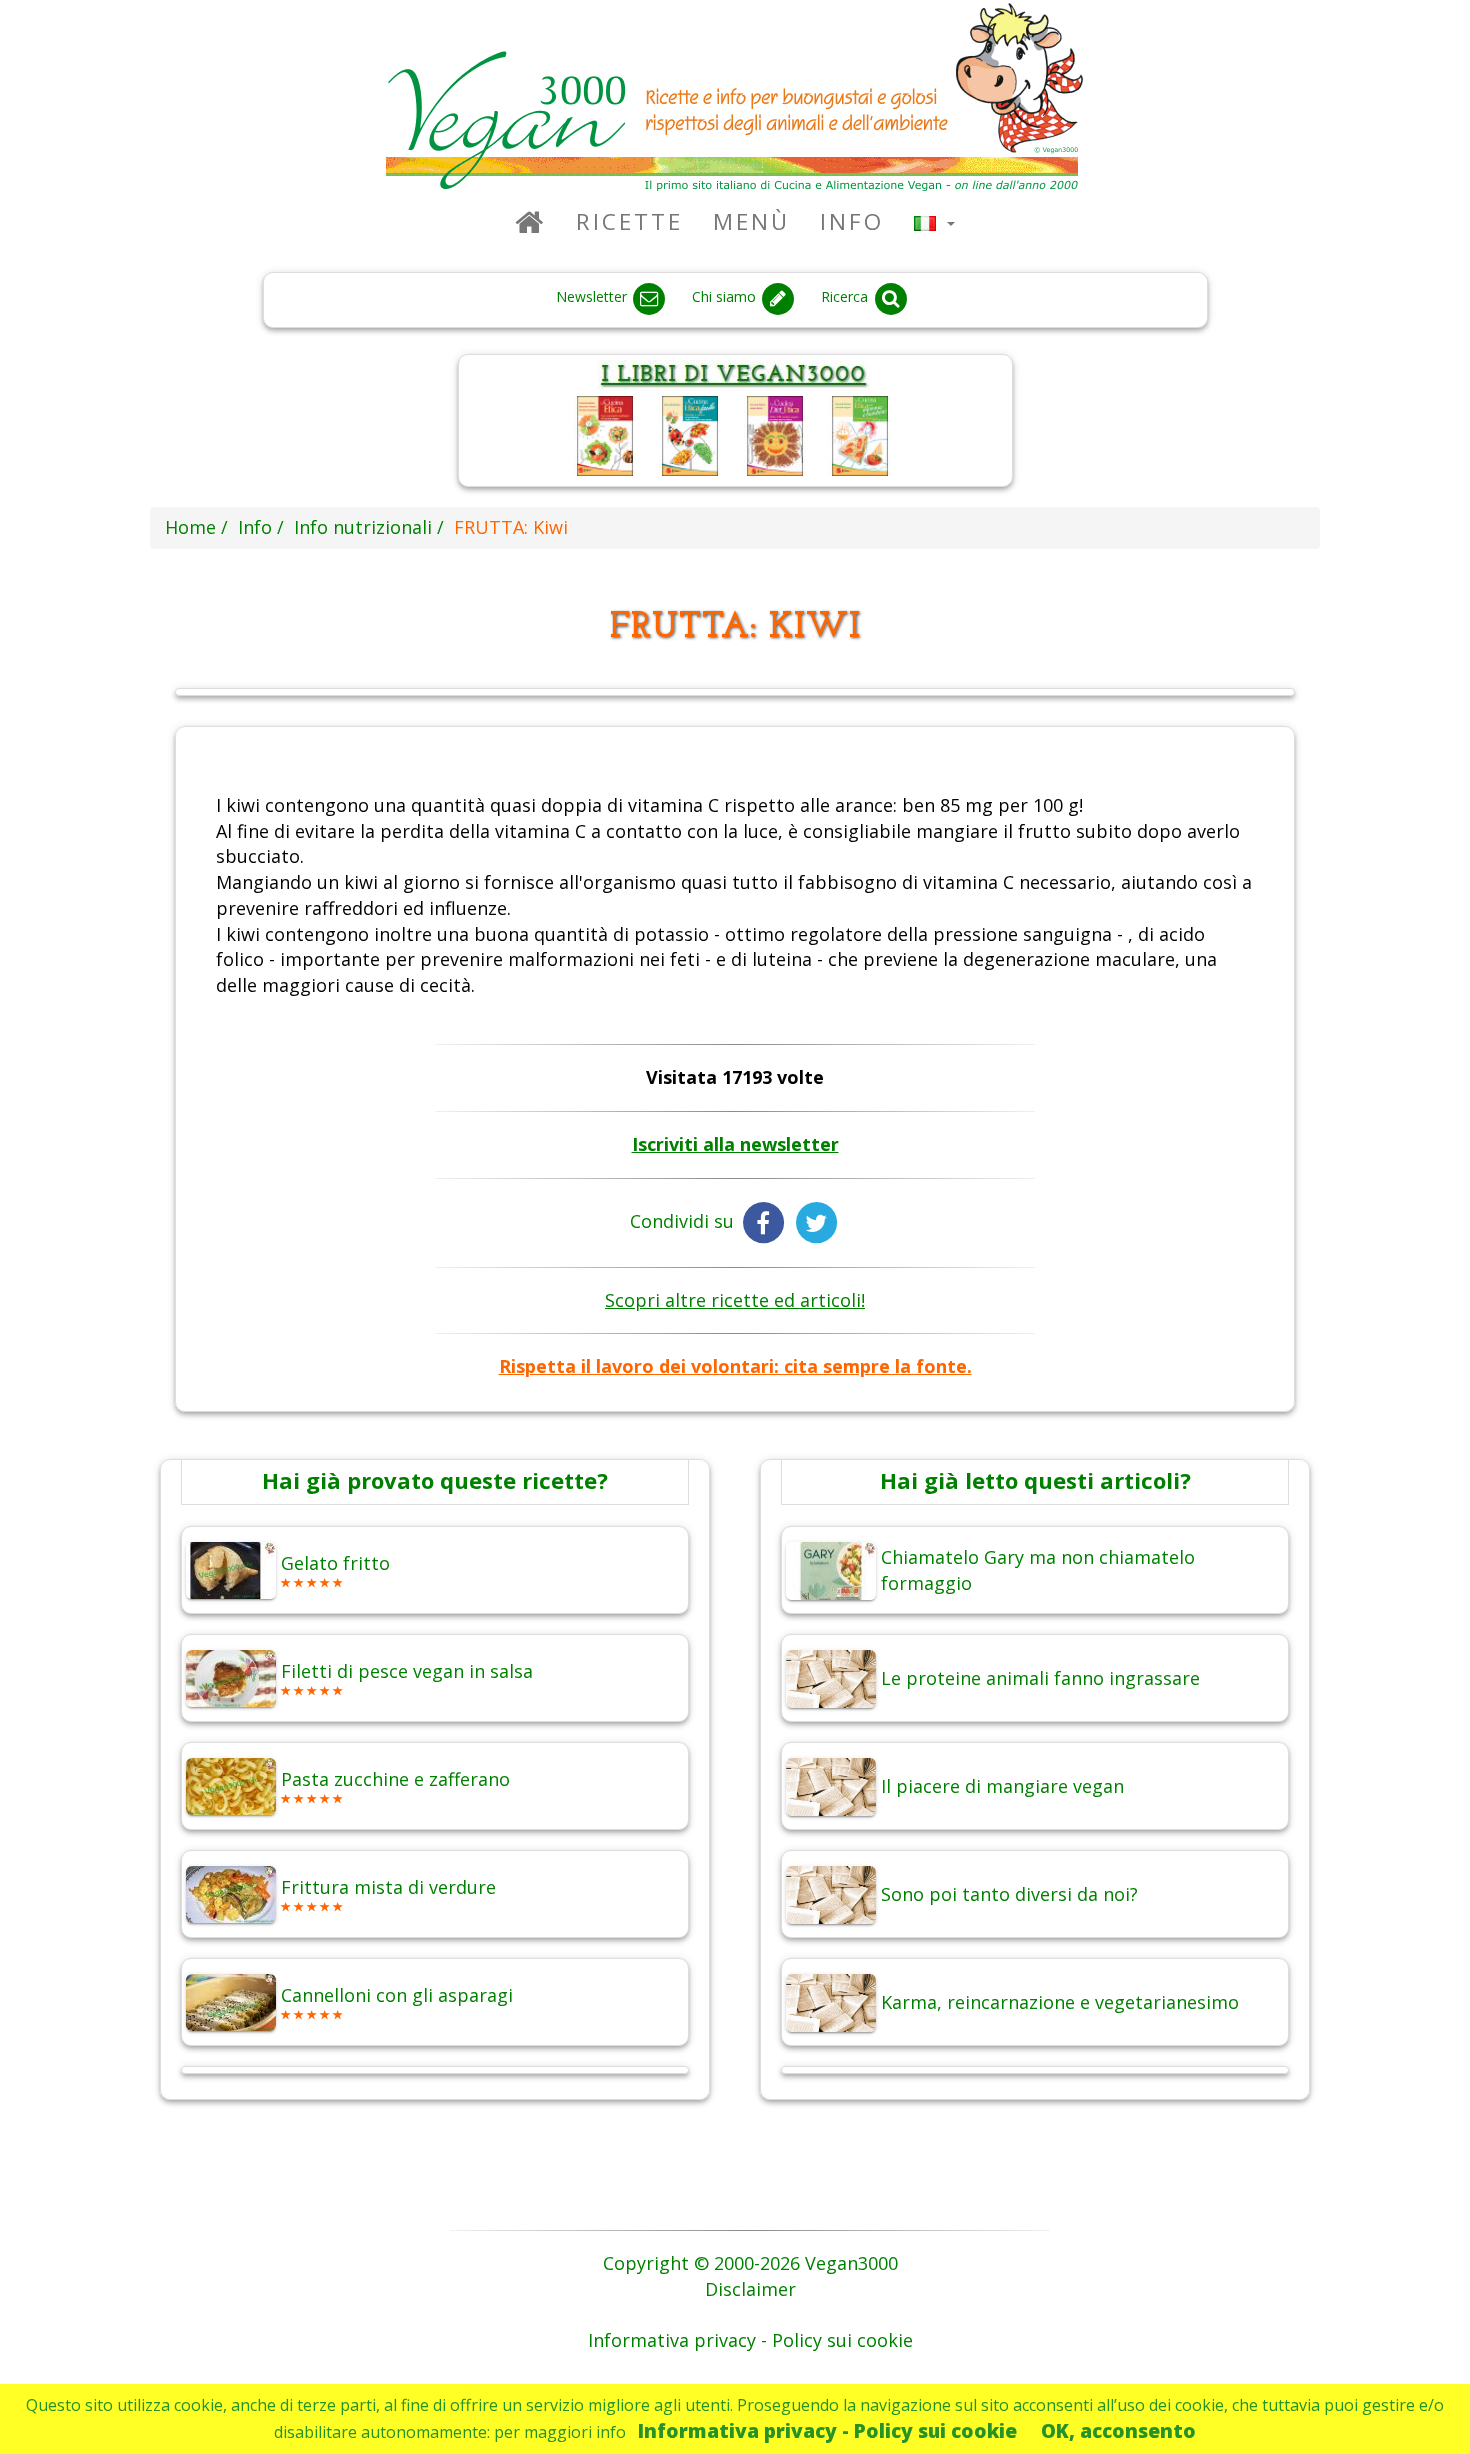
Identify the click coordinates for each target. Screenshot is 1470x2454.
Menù (751, 221)
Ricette (629, 221)
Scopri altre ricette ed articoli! (735, 1300)
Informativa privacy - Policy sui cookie (827, 2430)
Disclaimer (750, 2289)
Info (852, 221)
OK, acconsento (1118, 2430)
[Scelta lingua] (934, 221)
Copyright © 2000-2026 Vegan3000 (750, 2263)
